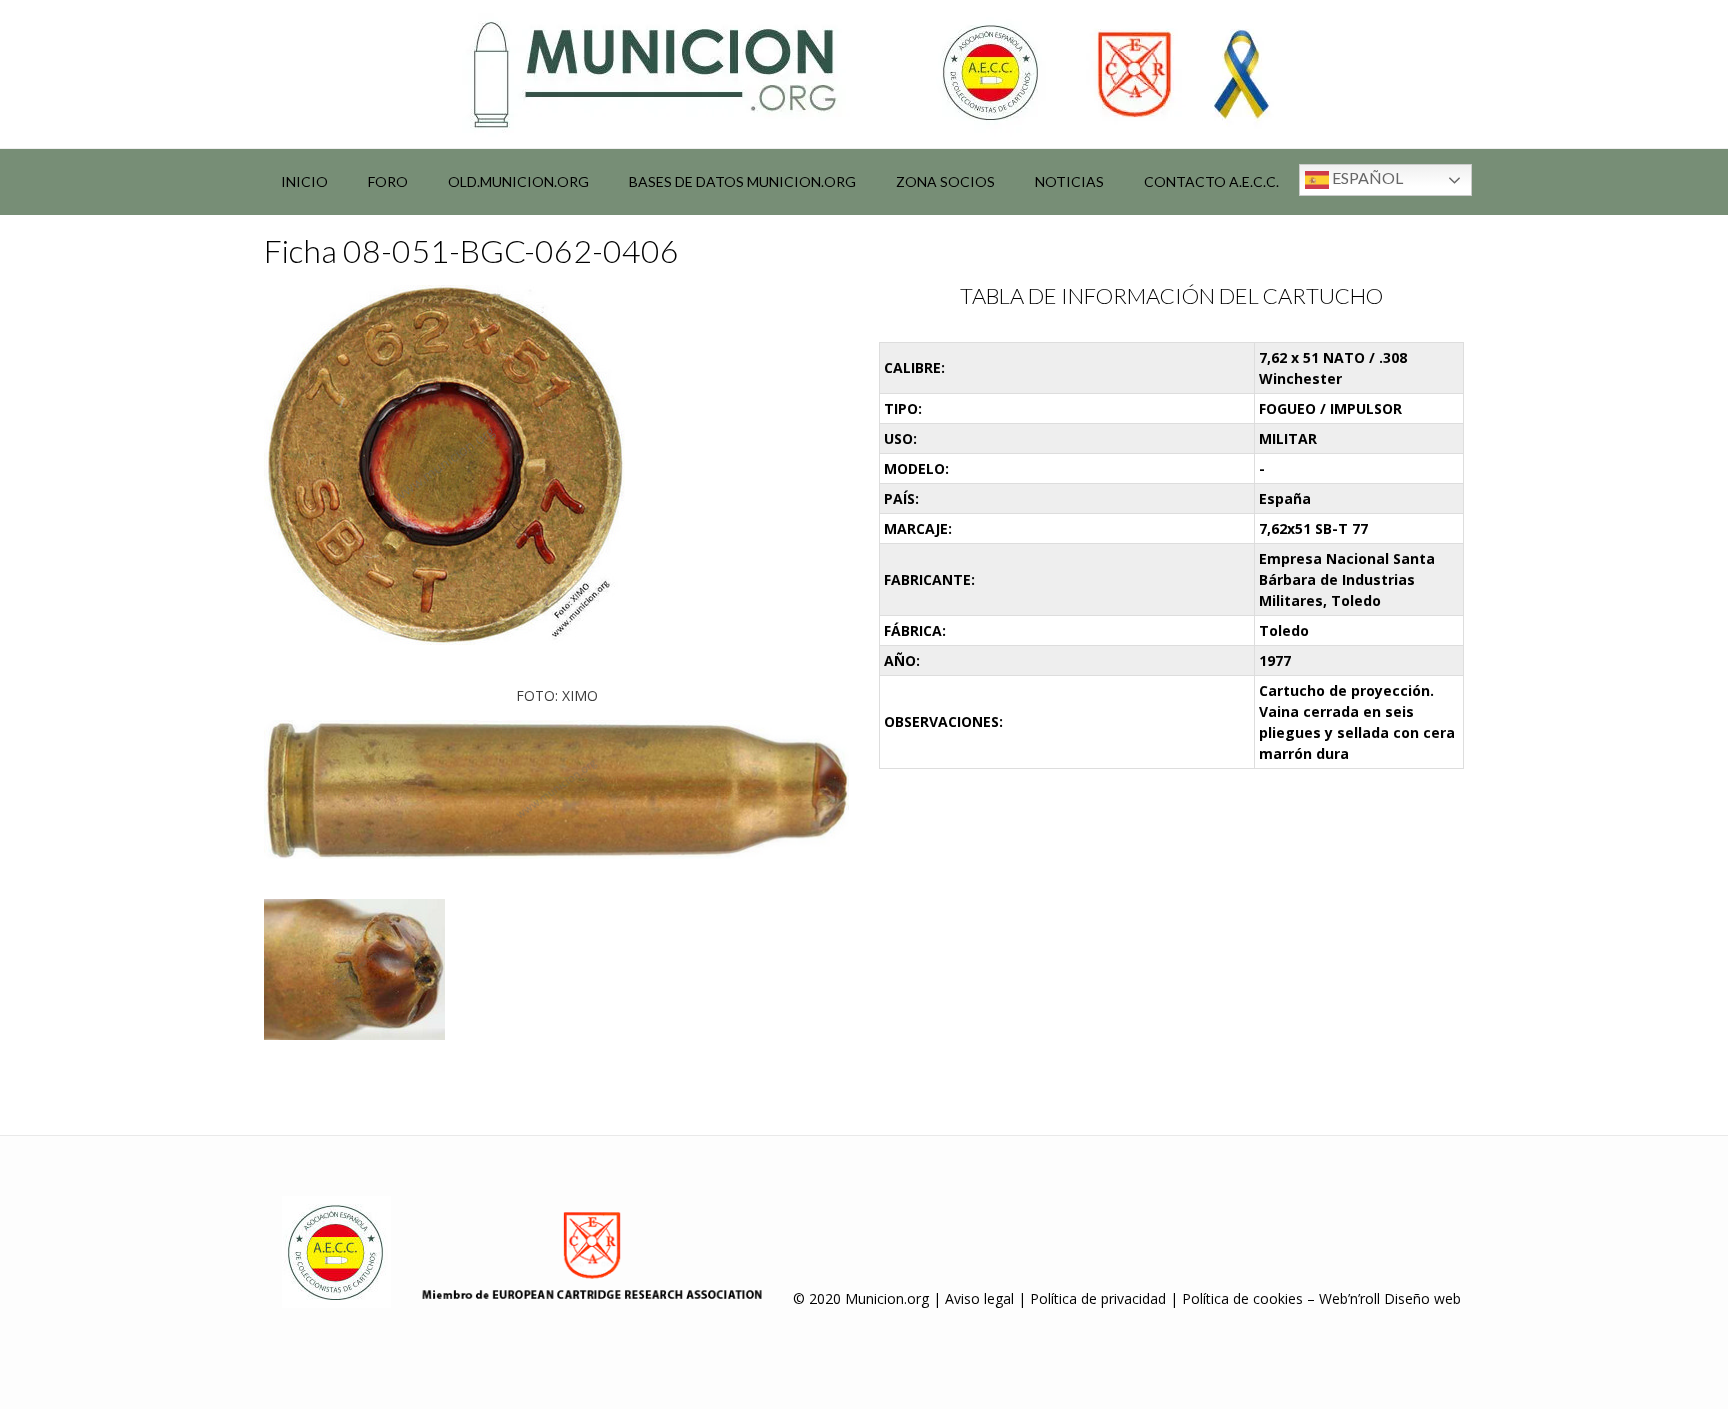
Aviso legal (979, 1298)
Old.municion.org (518, 181)
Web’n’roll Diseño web (1390, 1298)
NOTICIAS (1069, 181)
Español (1366, 177)
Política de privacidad (1098, 1298)
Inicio (304, 181)
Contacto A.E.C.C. (1211, 181)
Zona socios (945, 181)
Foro (388, 181)
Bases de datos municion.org (742, 181)
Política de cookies (1242, 1298)
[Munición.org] (864, 74)
